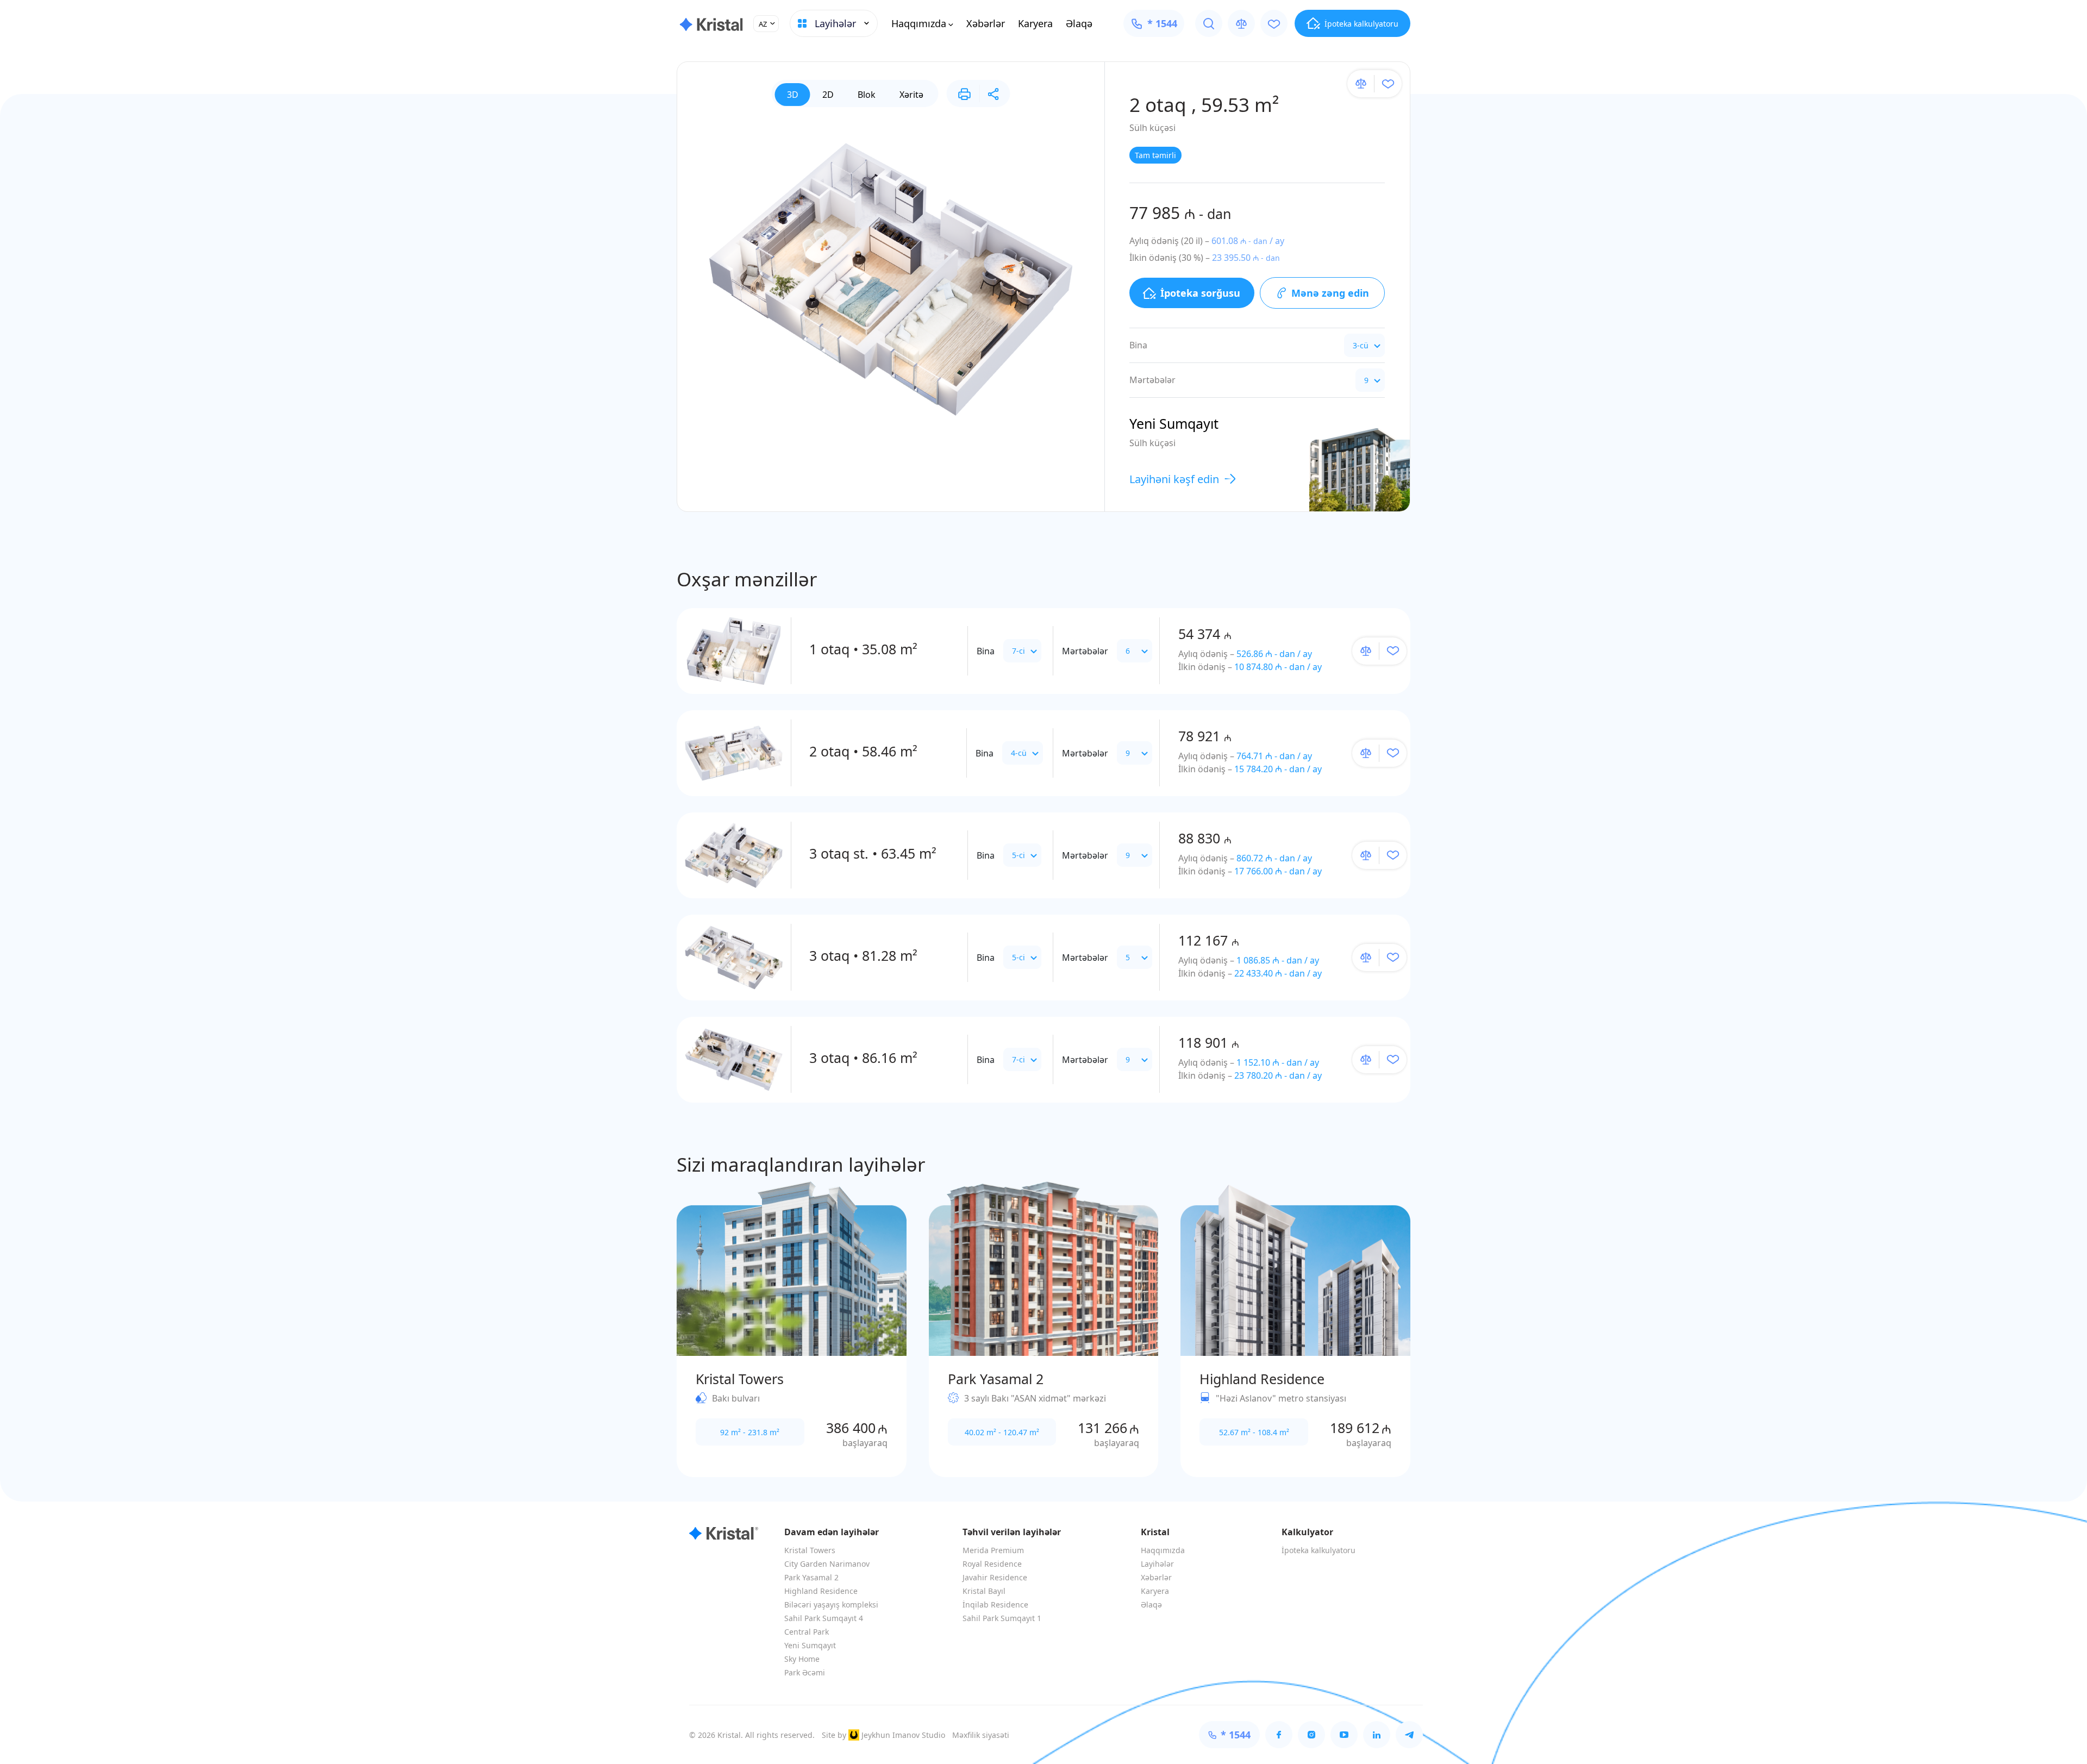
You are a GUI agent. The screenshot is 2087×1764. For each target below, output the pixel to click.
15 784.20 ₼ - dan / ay (1278, 769)
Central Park (807, 1632)
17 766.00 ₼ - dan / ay (1278, 871)
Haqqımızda (919, 23)
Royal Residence (992, 1564)
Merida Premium (993, 1550)
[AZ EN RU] (766, 24)
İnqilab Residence (995, 1605)
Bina (986, 651)
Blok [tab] (867, 95)
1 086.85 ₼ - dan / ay (1278, 960)
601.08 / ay (1248, 241)
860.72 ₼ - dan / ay (1274, 858)
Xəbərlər (986, 23)
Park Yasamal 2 (811, 1577)
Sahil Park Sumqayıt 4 (824, 1618)
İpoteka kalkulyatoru (1319, 1550)
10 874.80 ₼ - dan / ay (1278, 667)
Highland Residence (821, 1591)
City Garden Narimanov (827, 1564)
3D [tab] (793, 95)
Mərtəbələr (1085, 651)
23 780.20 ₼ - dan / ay (1278, 1075)
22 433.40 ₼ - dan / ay (1278, 973)
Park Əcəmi (805, 1672)
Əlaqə (1079, 23)
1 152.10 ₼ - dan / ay (1278, 1062)
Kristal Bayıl (984, 1591)
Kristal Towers (810, 1550)
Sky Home (802, 1659)
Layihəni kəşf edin (1174, 479)
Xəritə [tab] (911, 95)
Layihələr (1157, 1564)
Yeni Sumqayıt (810, 1645)
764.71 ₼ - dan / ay (1274, 756)
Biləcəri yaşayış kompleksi (831, 1605)
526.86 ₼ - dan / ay (1274, 654)
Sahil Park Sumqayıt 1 (1002, 1618)
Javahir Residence (995, 1577)
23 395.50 (1246, 258)
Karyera (1035, 23)
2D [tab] (828, 95)
